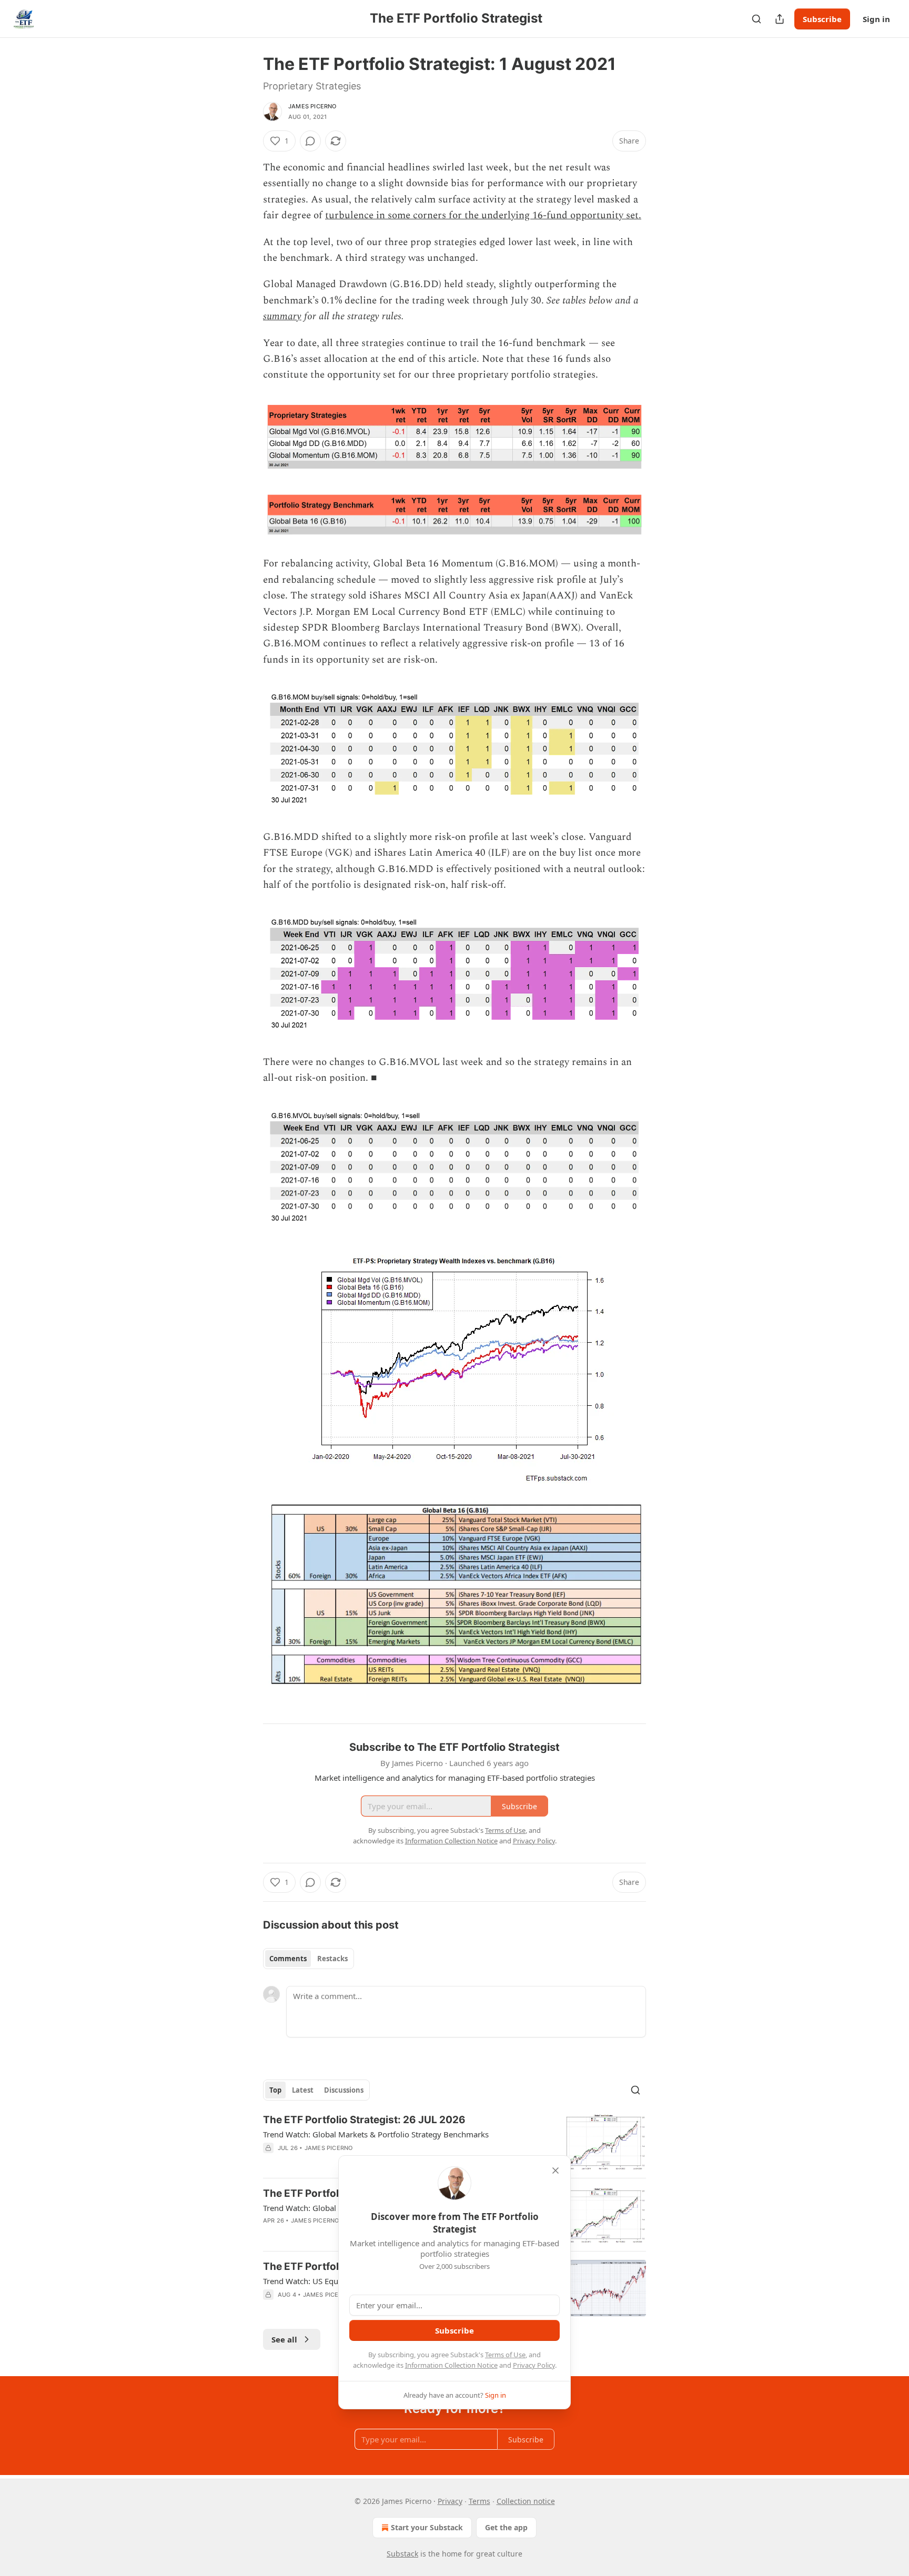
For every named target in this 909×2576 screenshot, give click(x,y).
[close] (555, 2171)
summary (282, 316)
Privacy (450, 2501)
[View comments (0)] (310, 141)
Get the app (506, 2527)
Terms (479, 2501)
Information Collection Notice (451, 2365)
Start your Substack (427, 2527)
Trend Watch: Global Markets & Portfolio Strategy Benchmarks (376, 2134)
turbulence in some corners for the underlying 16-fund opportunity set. (483, 215)
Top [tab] (275, 2090)
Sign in (876, 19)
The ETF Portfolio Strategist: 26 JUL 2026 (364, 2120)
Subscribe (822, 19)
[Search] (756, 19)
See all (284, 2339)
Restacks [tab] (332, 1959)
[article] (454, 2141)
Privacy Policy (534, 2365)
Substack (402, 2554)
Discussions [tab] (344, 2090)
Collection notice (526, 2501)
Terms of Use (505, 2355)
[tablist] (309, 1959)
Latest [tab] (303, 2090)
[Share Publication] (780, 19)
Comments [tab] (288, 1959)
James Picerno (312, 106)
